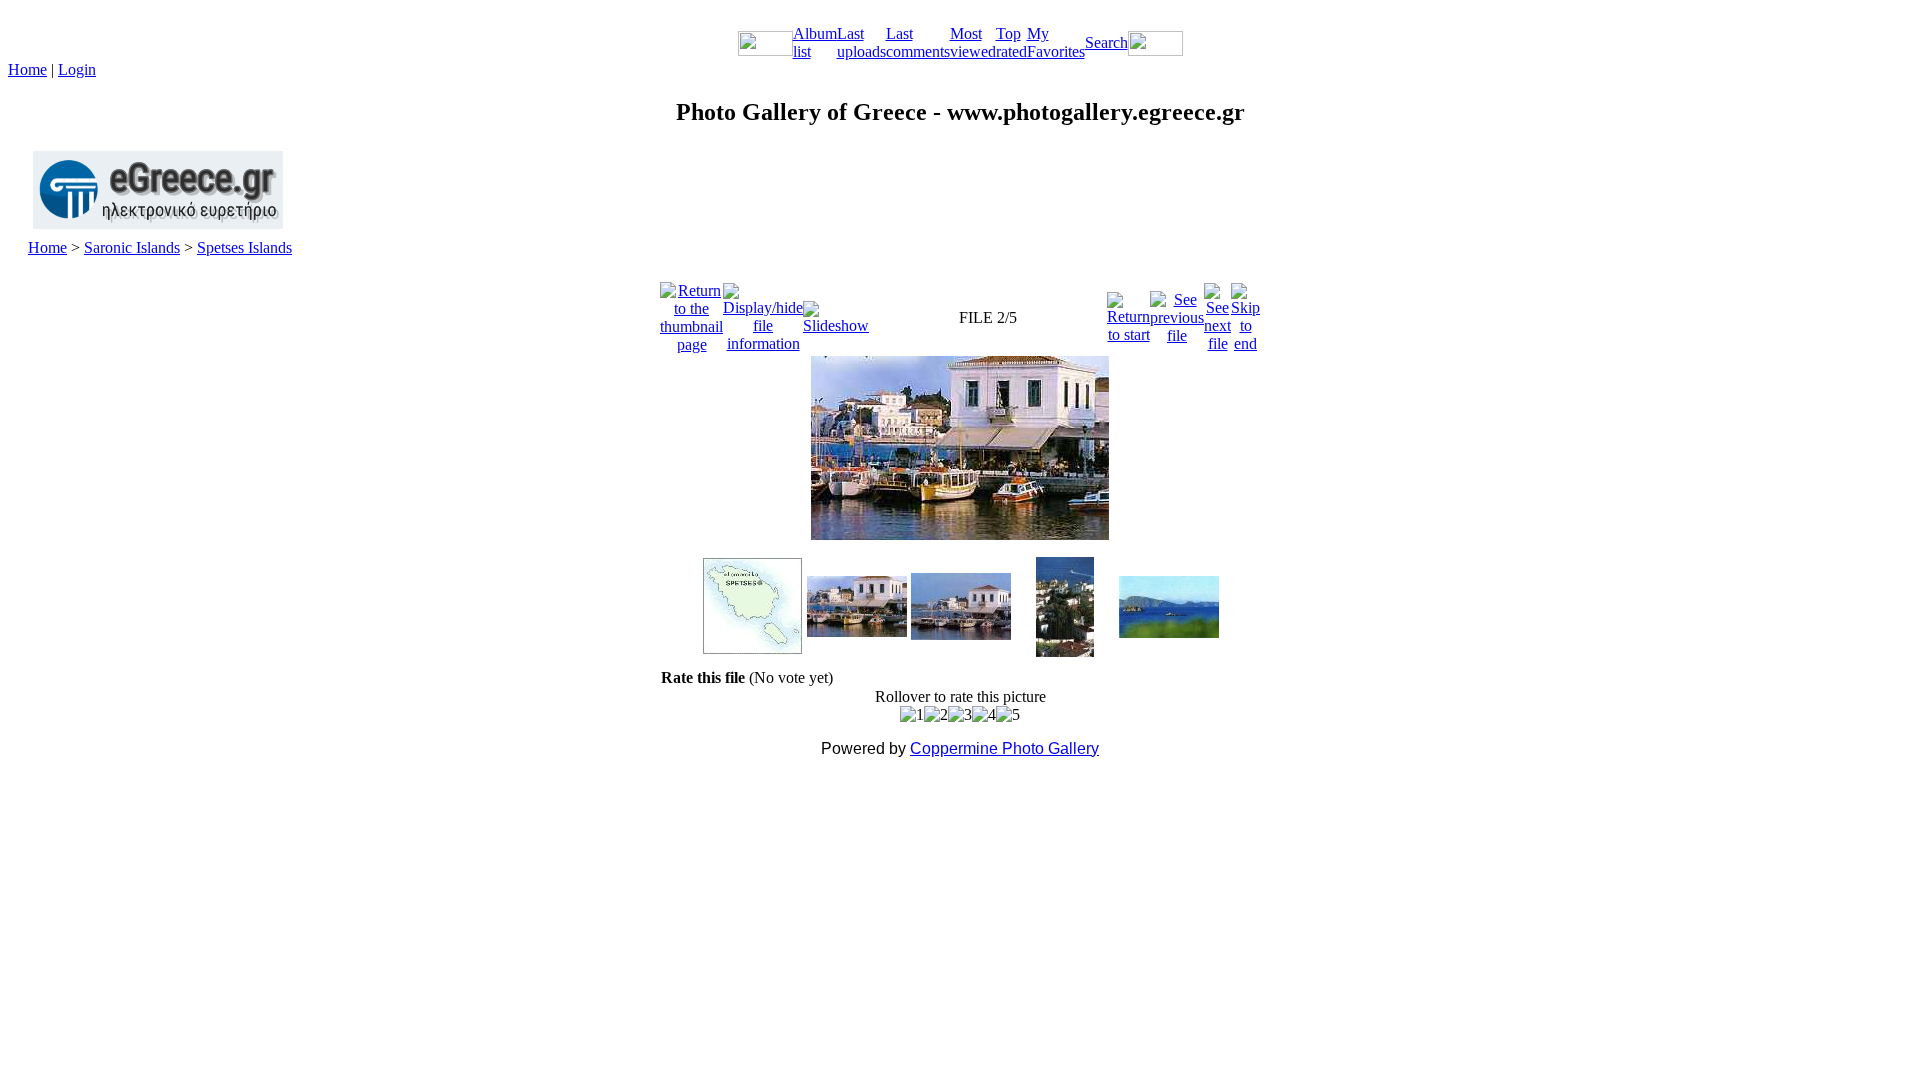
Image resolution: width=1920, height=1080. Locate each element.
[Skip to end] (1245, 312)
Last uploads (861, 42)
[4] (984, 715)
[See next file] (1217, 312)
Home (27, 69)
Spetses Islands (244, 247)
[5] (1008, 715)
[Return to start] (1128, 312)
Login (77, 69)
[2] (936, 715)
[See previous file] (1177, 312)
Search (1106, 42)
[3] (960, 715)
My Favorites (1056, 42)
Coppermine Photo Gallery (1004, 748)
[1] (912, 715)
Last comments (918, 42)
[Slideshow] (836, 312)
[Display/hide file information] (763, 312)
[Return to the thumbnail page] (691, 312)
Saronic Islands (132, 247)
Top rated (1011, 42)
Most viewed (973, 42)
